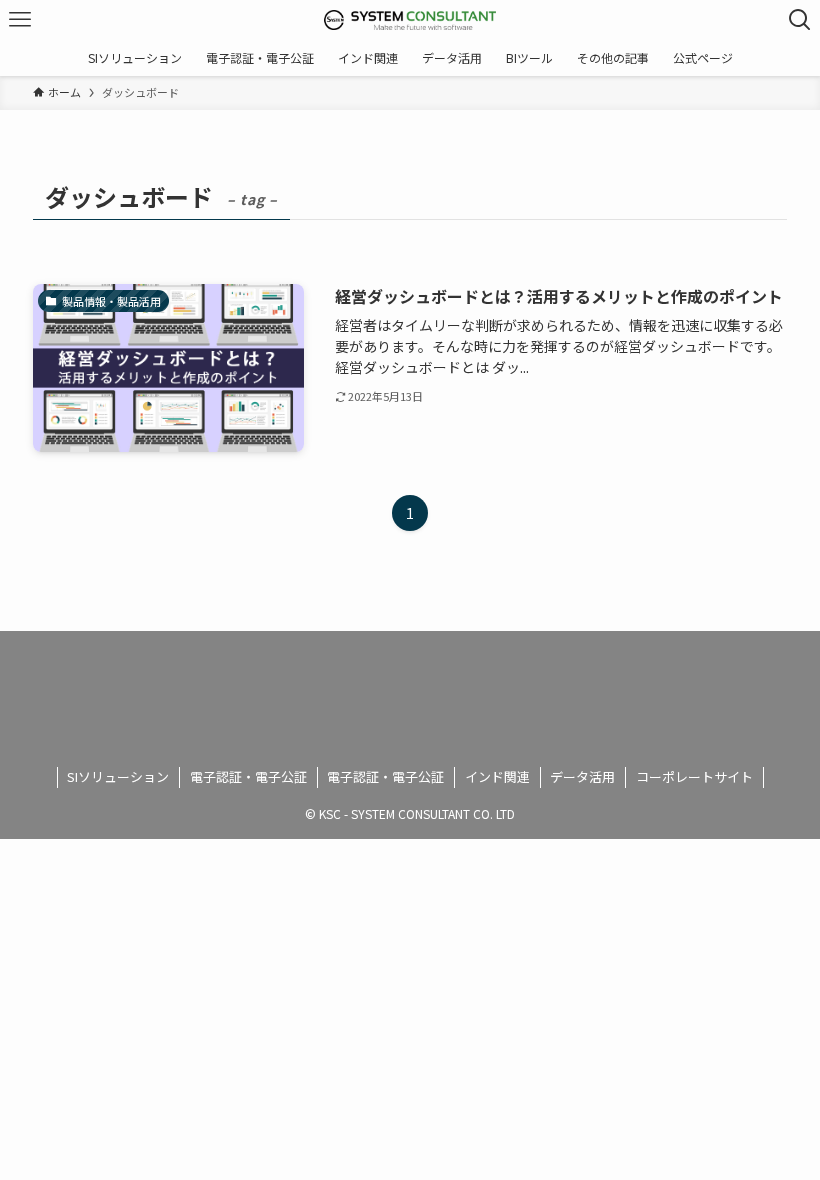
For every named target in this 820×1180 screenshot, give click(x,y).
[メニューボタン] (20, 20)
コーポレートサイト (694, 776)
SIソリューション (118, 776)
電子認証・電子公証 (248, 776)
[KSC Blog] (410, 20)
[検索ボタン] (800, 20)
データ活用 (582, 776)
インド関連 (497, 776)
